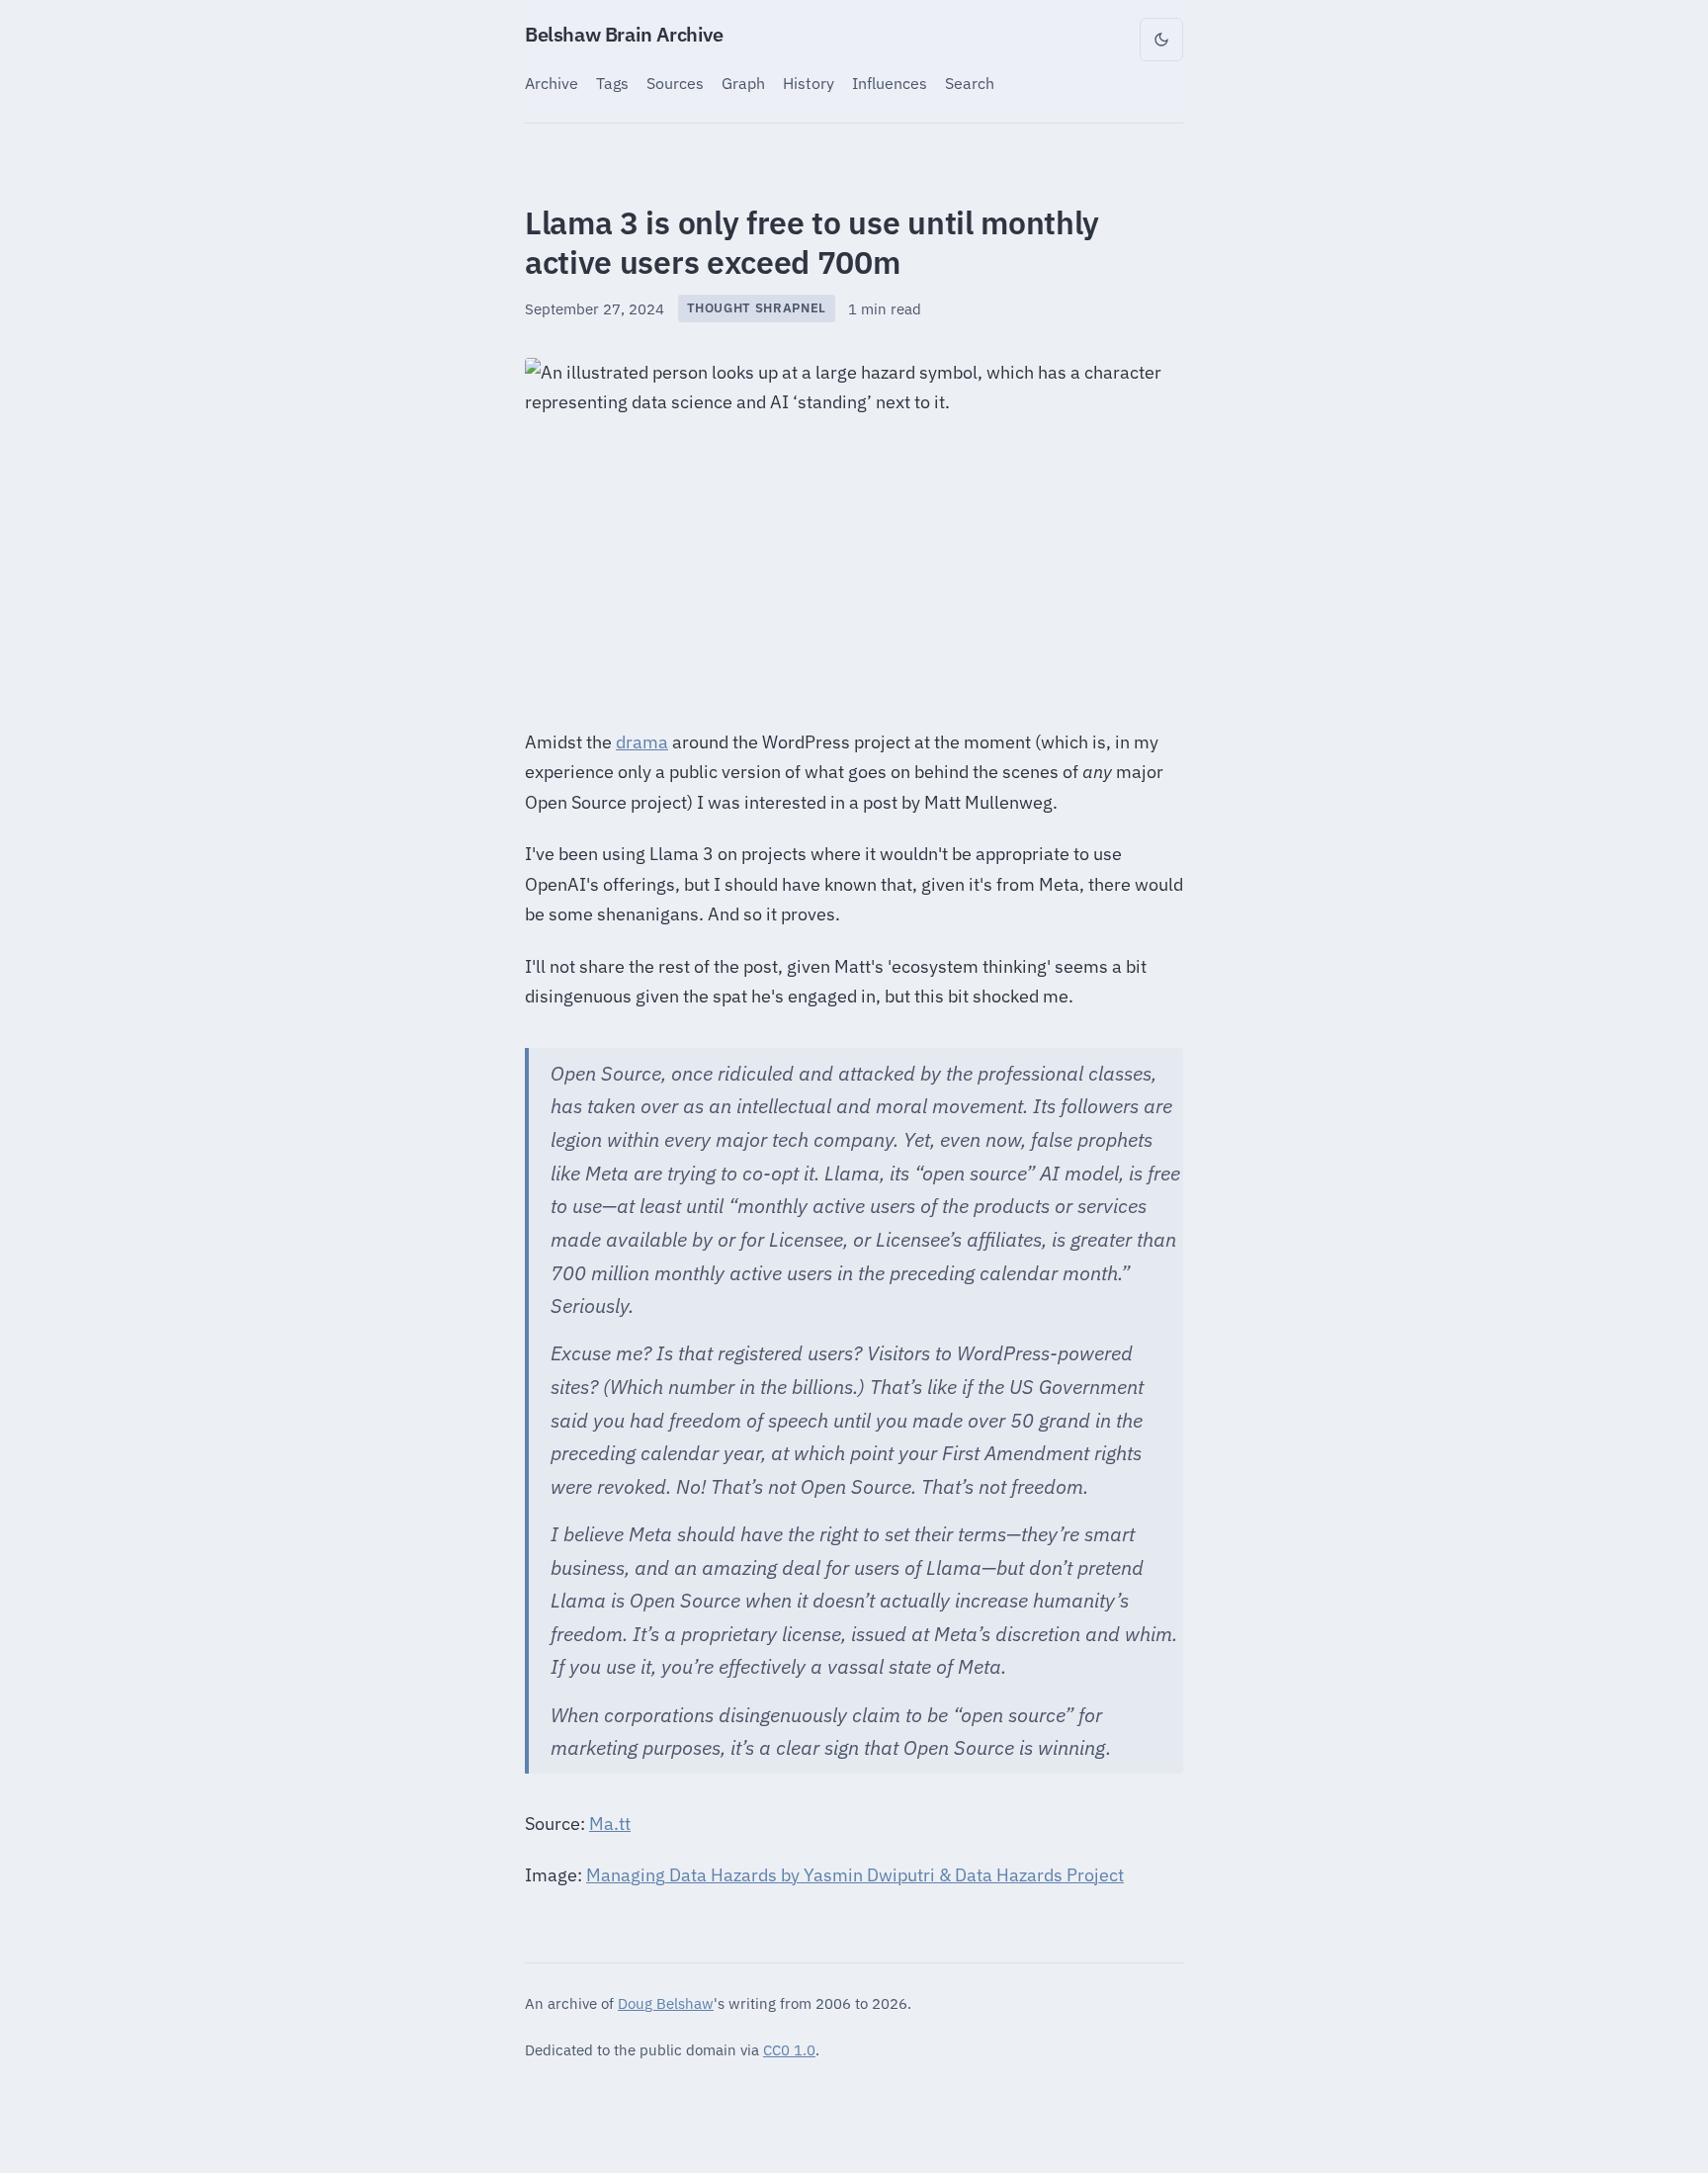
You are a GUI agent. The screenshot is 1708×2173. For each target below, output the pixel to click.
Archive (552, 83)
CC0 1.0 (789, 2049)
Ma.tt (610, 1824)
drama (642, 742)
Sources (675, 83)
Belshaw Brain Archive (624, 34)
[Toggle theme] (1161, 40)
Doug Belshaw (666, 2003)
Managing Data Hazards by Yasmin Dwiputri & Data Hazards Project (855, 1875)
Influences (890, 83)
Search (970, 83)
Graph (743, 83)
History (809, 83)
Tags (612, 83)
